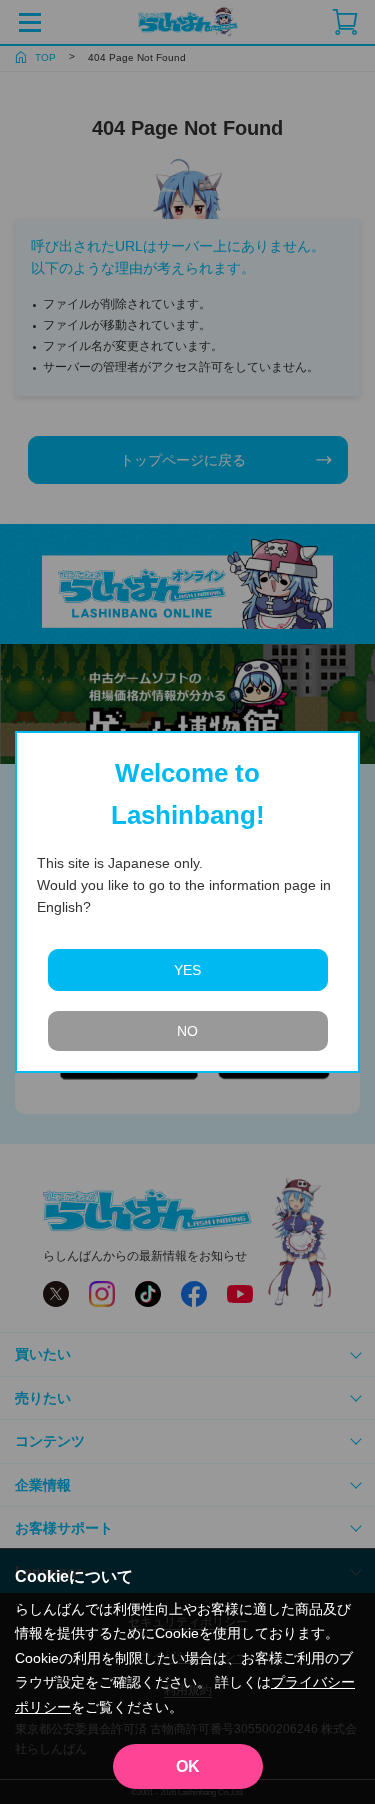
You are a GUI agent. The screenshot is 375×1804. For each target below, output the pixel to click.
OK (188, 1766)
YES (187, 970)
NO (187, 1031)
